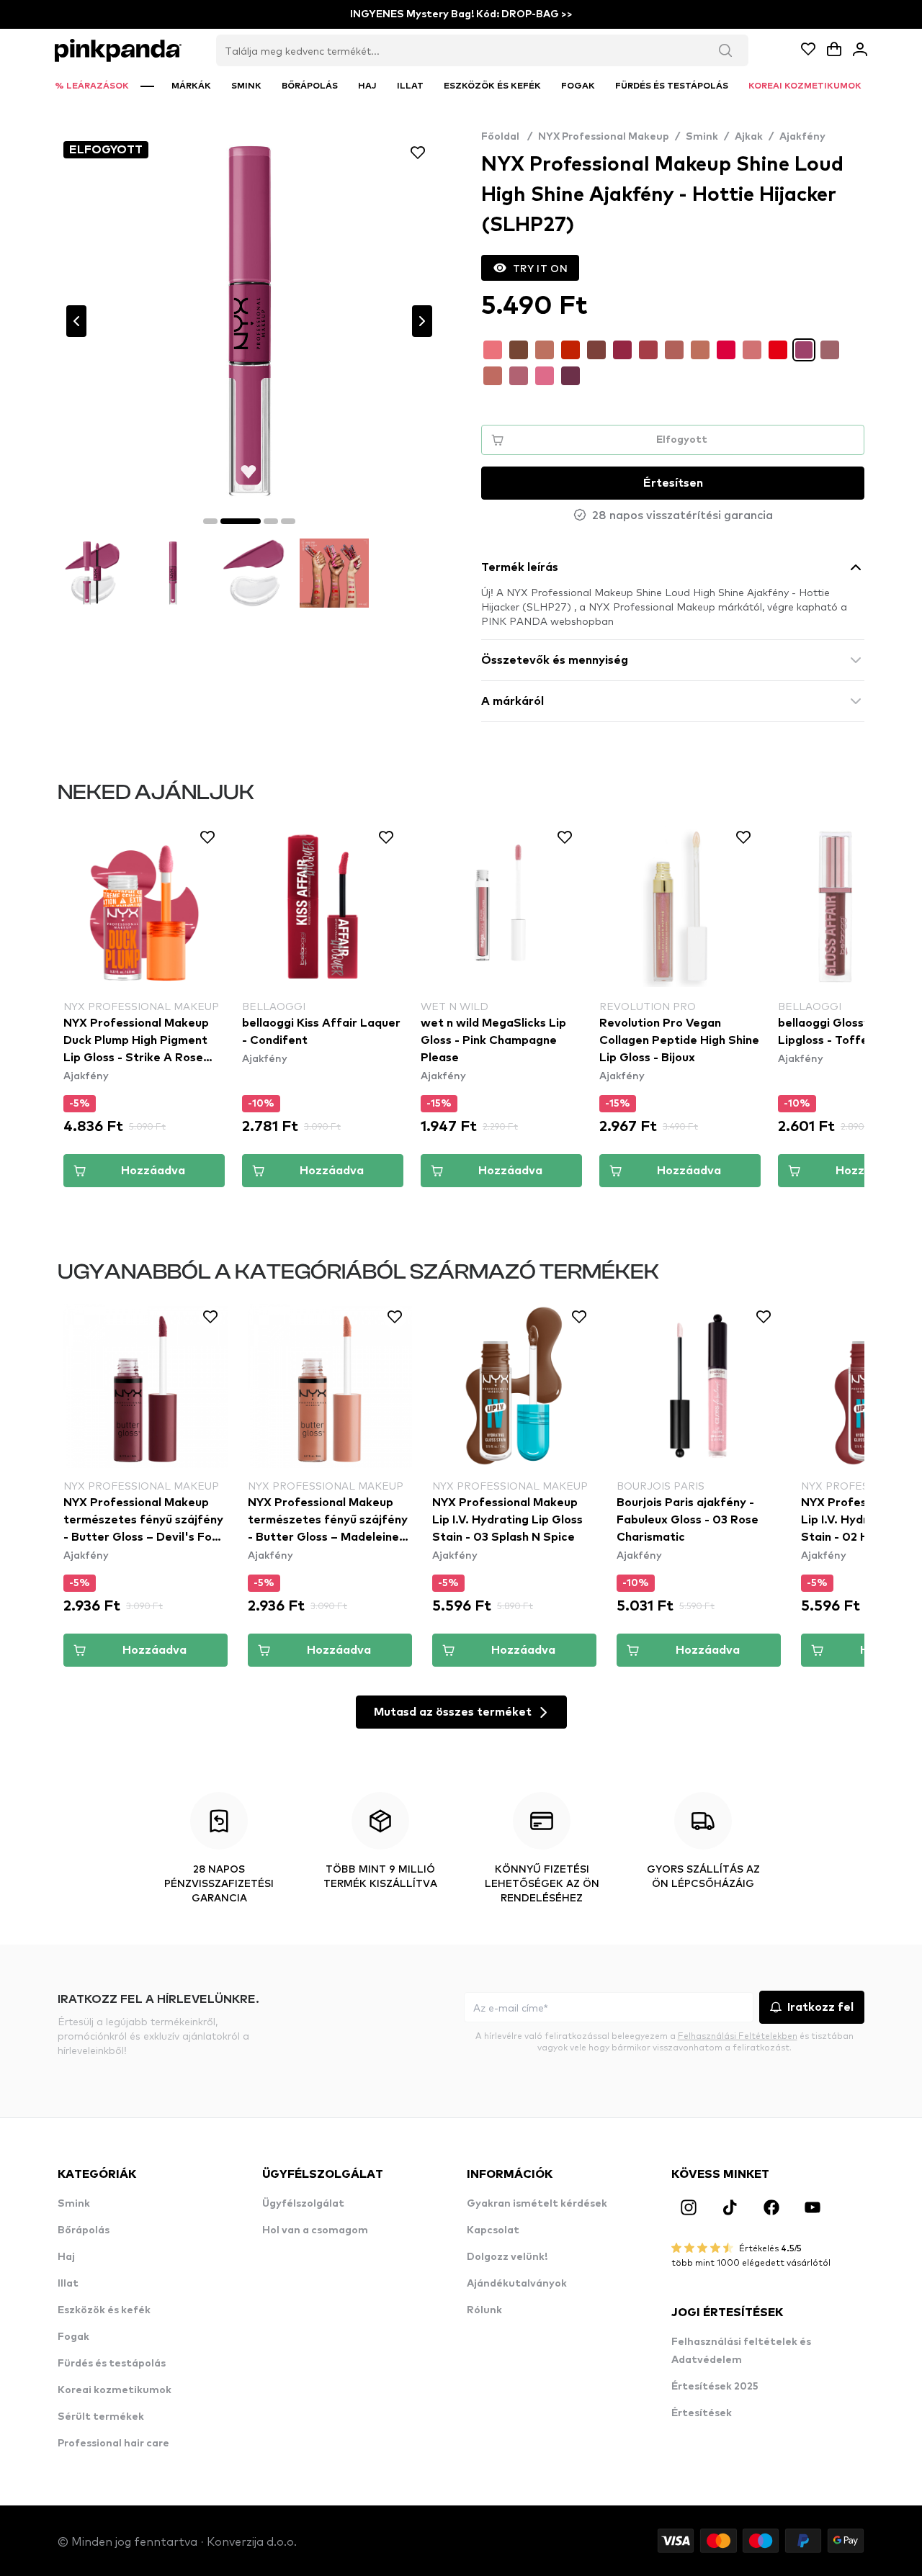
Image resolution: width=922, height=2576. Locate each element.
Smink (702, 137)
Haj (66, 2257)
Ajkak (749, 137)
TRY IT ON (540, 268)
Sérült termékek (101, 2417)
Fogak (73, 2337)
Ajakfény (802, 137)
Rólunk (484, 2310)
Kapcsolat (493, 2230)
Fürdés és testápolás (112, 2364)
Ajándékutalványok (517, 2284)
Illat (68, 2284)
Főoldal (507, 137)
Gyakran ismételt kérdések (537, 2204)
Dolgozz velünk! (507, 2257)
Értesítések (702, 2413)
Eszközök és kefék (104, 2310)
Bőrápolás (84, 2230)
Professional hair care (113, 2444)
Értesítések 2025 (715, 2387)
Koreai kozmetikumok (115, 2390)
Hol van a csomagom (315, 2230)
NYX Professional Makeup (604, 137)
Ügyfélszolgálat (303, 2204)
